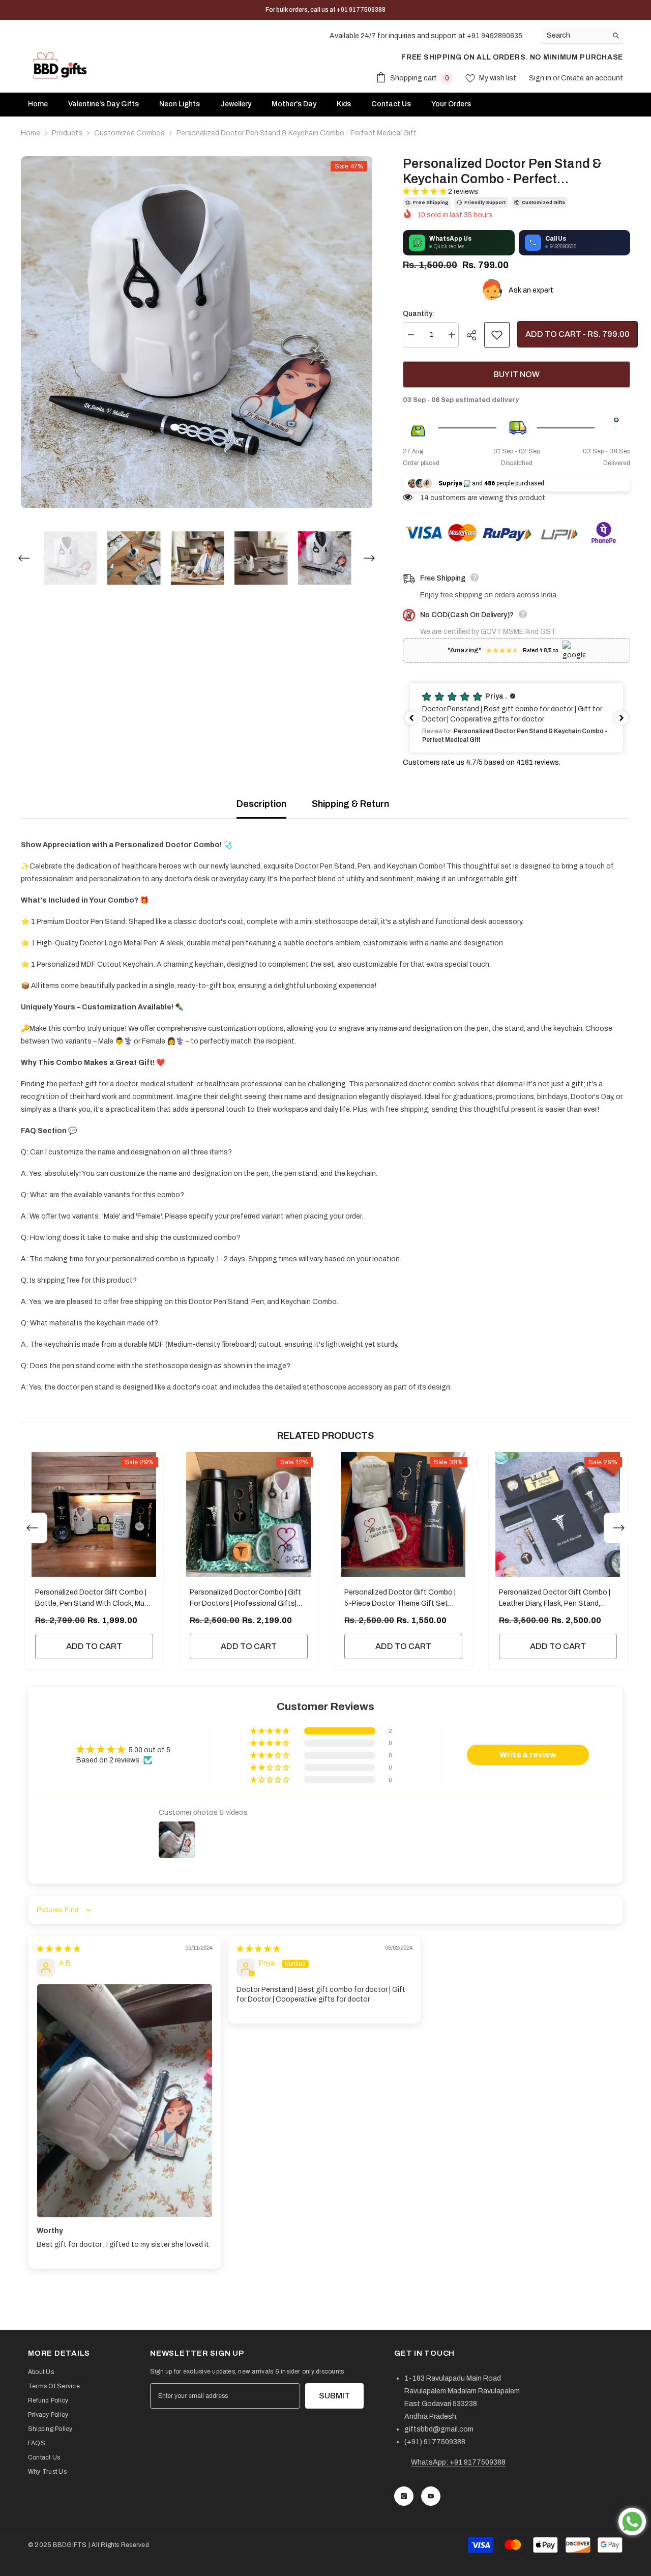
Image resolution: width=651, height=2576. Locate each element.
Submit (334, 2396)
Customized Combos (129, 133)
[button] (24, 558)
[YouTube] (431, 2496)
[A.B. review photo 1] (125, 2101)
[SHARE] (475, 335)
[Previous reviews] (411, 718)
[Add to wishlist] (497, 335)
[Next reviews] (622, 718)
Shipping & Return (350, 804)
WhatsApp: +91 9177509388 (458, 2462)
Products (67, 133)
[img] (58, 1949)
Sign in (541, 78)
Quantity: (419, 314)
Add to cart (94, 1646)
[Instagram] (404, 2496)
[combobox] (574, 35)
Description (261, 804)
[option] (197, 332)
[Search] (582, 36)
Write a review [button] (528, 1755)
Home (31, 133)
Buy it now (516, 374)
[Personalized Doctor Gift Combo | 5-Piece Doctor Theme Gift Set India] (403, 1514)
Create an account (592, 78)
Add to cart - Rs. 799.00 (578, 334)
